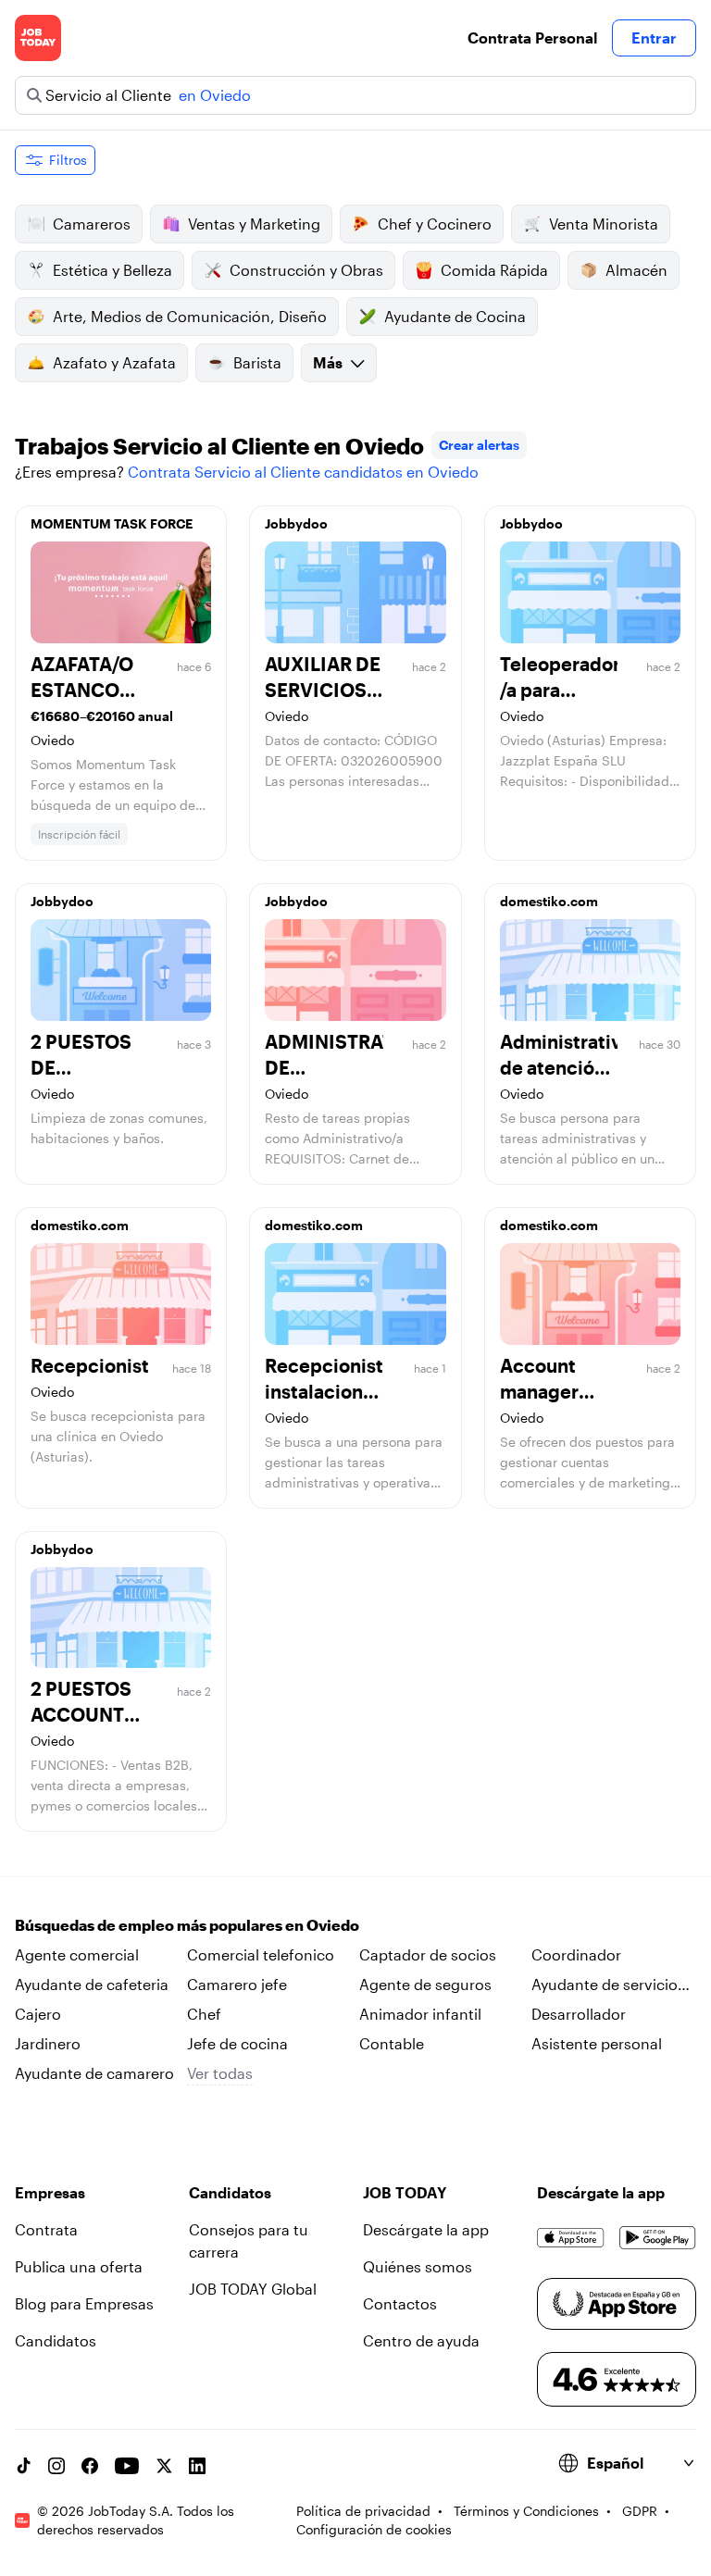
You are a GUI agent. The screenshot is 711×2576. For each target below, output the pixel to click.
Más (328, 362)
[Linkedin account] (197, 2466)
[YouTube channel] (127, 2466)
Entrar (654, 37)
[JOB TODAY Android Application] (658, 2237)
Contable (392, 2043)
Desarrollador (579, 2014)
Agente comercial (77, 1954)
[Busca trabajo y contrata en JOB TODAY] (38, 38)
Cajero (38, 2014)
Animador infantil (420, 2014)
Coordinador (576, 1954)
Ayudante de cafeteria (92, 1984)
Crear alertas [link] (479, 445)
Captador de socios (428, 1954)
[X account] (164, 2466)
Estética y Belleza (112, 270)
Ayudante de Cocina (455, 316)
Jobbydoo (296, 523)
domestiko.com (549, 901)
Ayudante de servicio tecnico (605, 1985)
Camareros (92, 224)
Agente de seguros (425, 1984)
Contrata (46, 2229)
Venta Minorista (604, 224)
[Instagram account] (56, 2466)
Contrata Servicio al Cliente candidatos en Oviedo (303, 472)
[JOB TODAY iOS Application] (571, 2237)
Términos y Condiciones (526, 2511)
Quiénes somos (418, 2266)
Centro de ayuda (421, 2340)
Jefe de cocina (237, 2043)
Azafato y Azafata (114, 362)
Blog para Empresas (84, 2303)
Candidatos (56, 2340)
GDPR (640, 2511)
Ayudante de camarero (94, 2073)
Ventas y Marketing (254, 224)
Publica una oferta (79, 2266)
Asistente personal (597, 2043)
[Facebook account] (90, 2466)
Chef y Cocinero (435, 224)
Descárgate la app (426, 2229)
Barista (257, 362)
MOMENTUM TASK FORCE (112, 523)
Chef (204, 2014)
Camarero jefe (237, 1984)
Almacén (636, 270)
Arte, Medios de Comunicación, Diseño (190, 316)
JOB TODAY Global (253, 2289)
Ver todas (220, 2073)
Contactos (400, 2303)
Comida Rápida (494, 270)
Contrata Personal (532, 37)
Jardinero (48, 2043)
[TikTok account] (23, 2466)
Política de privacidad (363, 2511)
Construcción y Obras (306, 270)
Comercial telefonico (261, 1954)
